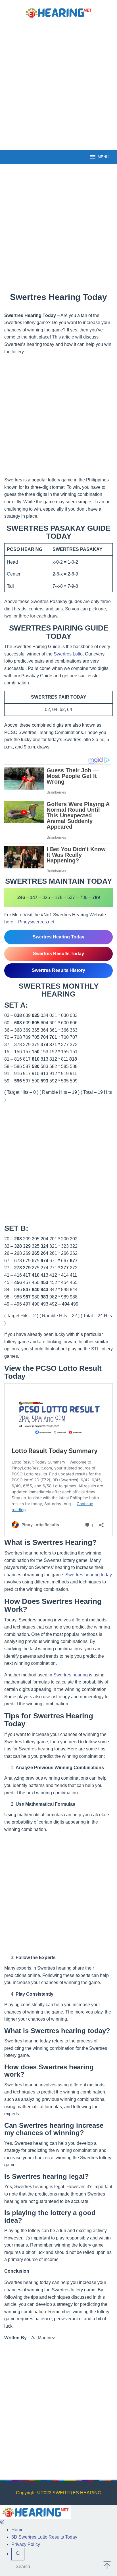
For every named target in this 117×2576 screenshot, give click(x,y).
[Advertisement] (58, 84)
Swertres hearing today (89, 1575)
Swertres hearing (71, 1675)
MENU (103, 157)
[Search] (18, 2554)
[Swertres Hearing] (58, 12)
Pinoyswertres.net (36, 922)
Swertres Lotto (68, 654)
